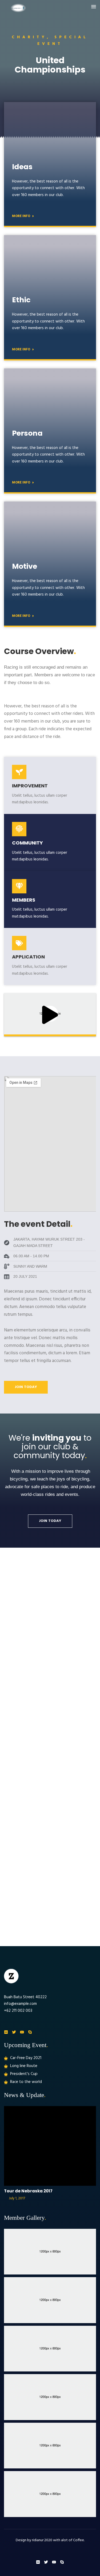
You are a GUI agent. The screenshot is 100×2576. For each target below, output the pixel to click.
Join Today (26, 1387)
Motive (25, 566)
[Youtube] (22, 2032)
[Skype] (30, 2032)
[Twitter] (14, 2032)
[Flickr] (6, 2032)
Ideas (22, 167)
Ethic (21, 300)
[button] (94, 7)
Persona (27, 433)
